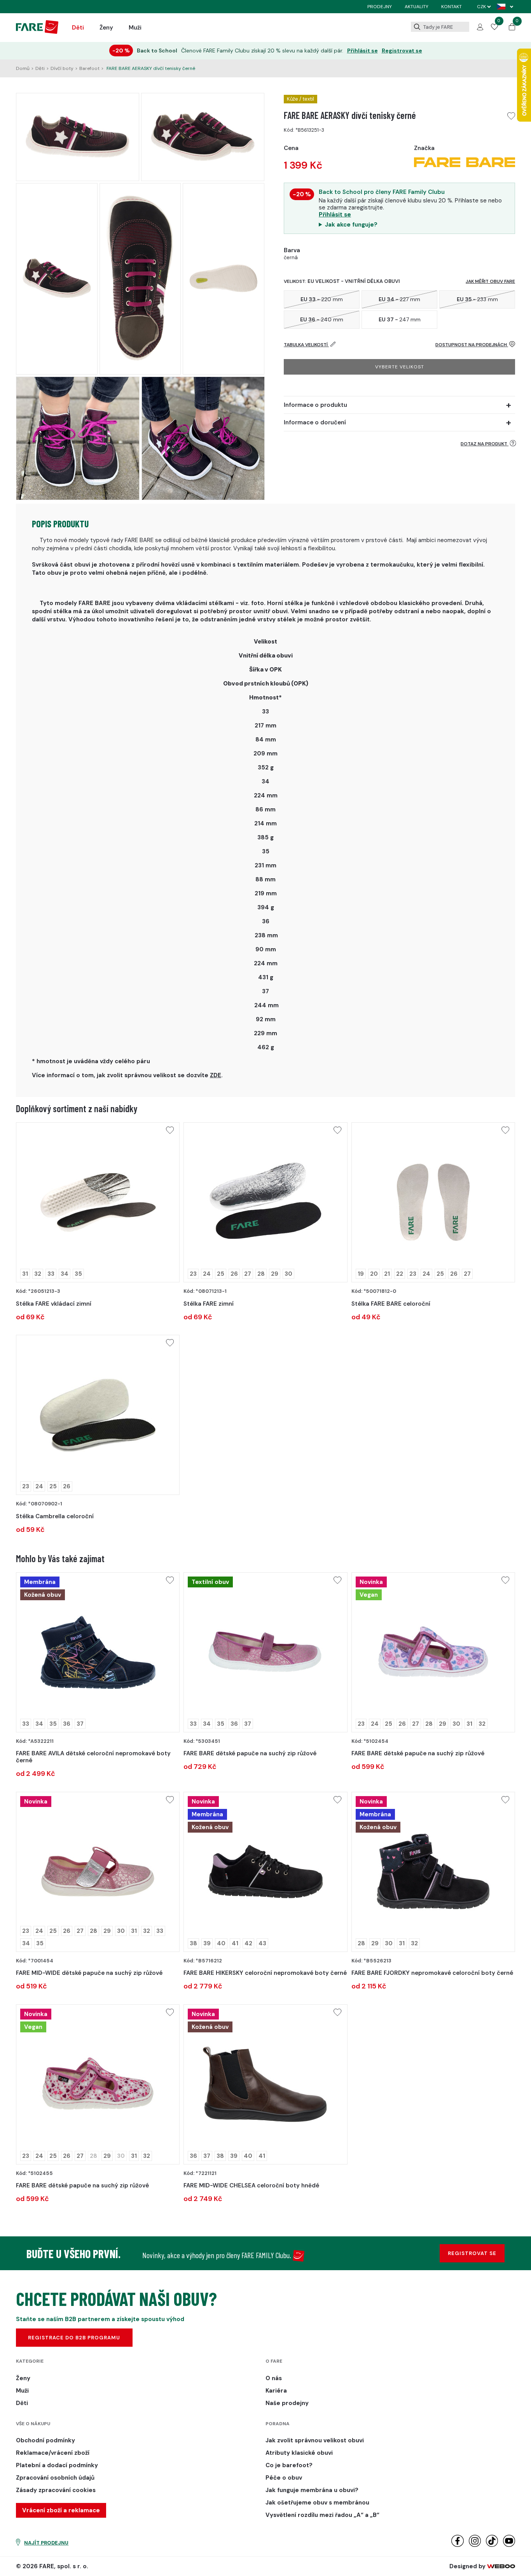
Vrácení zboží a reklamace (61, 2510)
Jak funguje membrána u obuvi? (312, 2490)
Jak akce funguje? (351, 225)
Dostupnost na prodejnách (472, 345)
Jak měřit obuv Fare (490, 281)
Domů (23, 68)
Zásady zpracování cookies (56, 2490)
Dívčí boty (62, 68)
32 (38, 1274)
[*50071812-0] (433, 1202)
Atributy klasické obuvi (299, 2453)
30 (288, 1274)
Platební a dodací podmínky (57, 2465)
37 (80, 1724)
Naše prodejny (287, 2403)
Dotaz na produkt (485, 444)
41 (235, 1943)
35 (78, 1274)
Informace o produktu (315, 405)
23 (193, 1274)
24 (207, 1274)
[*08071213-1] (265, 1202)
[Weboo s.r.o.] (501, 2566)
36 (67, 1724)
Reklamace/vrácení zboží (53, 2453)
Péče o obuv (284, 2478)
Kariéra (276, 2391)
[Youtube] (509, 2545)
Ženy (106, 28)
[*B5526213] (433, 1872)
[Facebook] (457, 2545)
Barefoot (89, 68)
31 (25, 1274)
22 (400, 1274)
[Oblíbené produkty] (494, 28)
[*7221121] (265, 2084)
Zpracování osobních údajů (55, 2478)
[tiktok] (492, 2545)
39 (207, 1943)
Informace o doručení (315, 422)
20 (374, 1274)
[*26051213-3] (98, 1202)
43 (262, 1943)
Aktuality (417, 7)
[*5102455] (98, 2084)
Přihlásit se (362, 51)
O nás (274, 2378)
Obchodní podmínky (45, 2440)
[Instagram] (475, 2545)
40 (221, 1943)
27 (248, 1274)
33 (51, 1274)
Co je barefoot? (289, 2465)
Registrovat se (402, 51)
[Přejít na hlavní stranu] (37, 32)
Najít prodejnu (46, 2543)
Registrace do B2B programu (74, 2338)
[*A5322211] (98, 1652)
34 (65, 1274)
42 (248, 1943)
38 (193, 1943)
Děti (78, 28)
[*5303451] (265, 1652)
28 (261, 1274)
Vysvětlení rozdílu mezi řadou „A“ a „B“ (322, 2515)
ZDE (216, 1075)
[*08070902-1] (98, 1415)
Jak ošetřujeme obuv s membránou (317, 2503)
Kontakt (452, 7)
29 (275, 1274)
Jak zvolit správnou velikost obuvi (315, 2440)
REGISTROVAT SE (472, 2253)
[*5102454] (433, 1652)
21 (387, 1274)
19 (361, 1274)
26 (234, 1274)
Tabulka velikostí (306, 345)
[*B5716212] (265, 1872)
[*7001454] (98, 1872)
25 (221, 1274)
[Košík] (512, 28)
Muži (135, 28)
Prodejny (380, 7)
